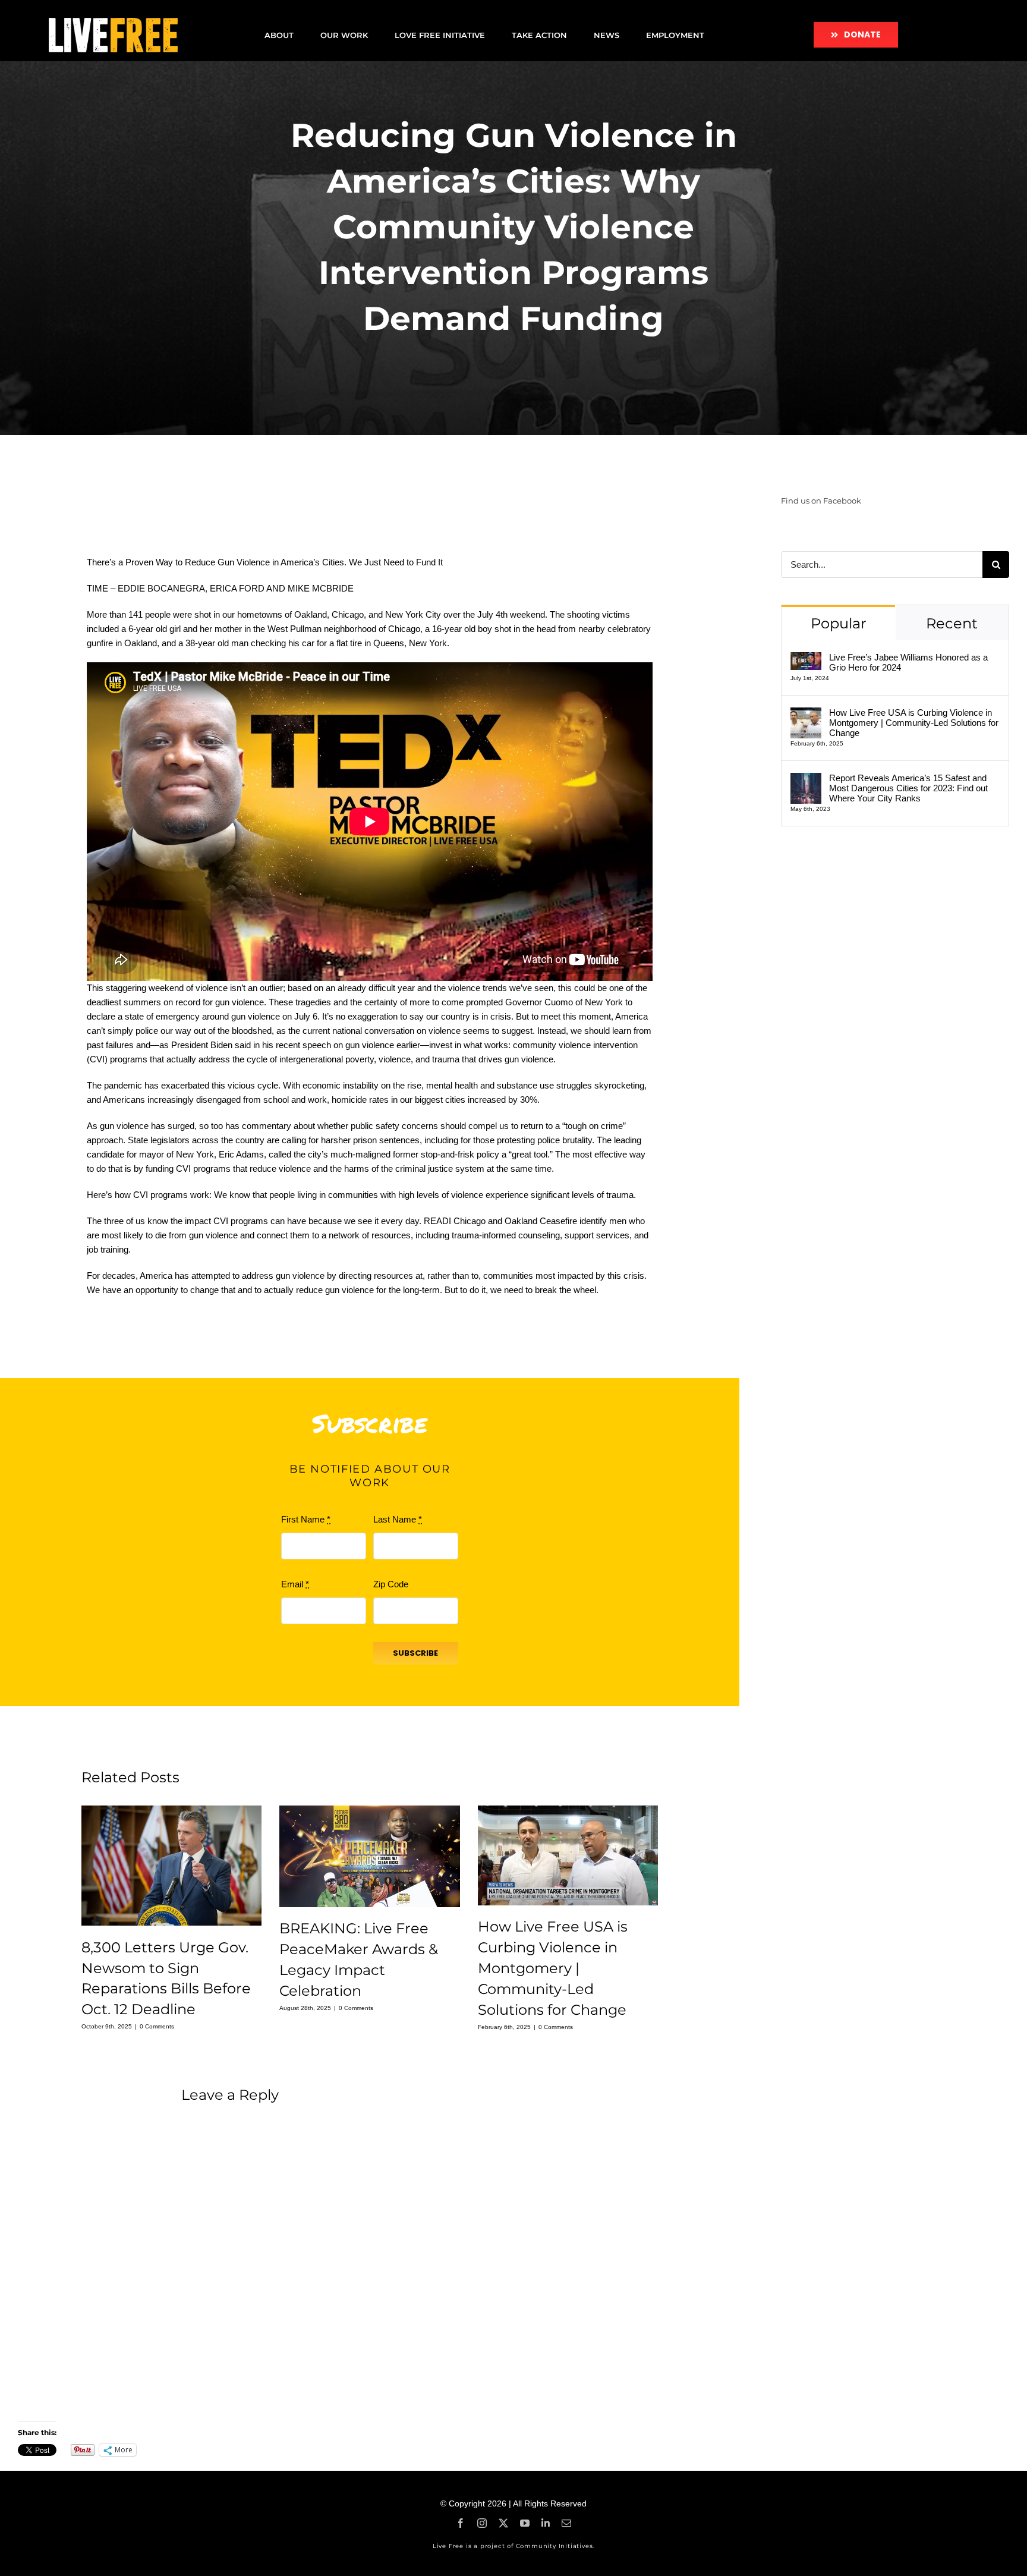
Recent (952, 623)
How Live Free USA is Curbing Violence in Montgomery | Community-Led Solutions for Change (553, 1968)
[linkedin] (546, 2523)
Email (295, 1584)
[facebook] (461, 2523)
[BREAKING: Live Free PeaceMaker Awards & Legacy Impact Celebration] (369, 1856)
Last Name (398, 1519)
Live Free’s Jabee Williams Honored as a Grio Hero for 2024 (908, 662)
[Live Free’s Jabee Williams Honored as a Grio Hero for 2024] (806, 659)
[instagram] (482, 2523)
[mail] (566, 2523)
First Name (306, 1519)
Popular (839, 623)
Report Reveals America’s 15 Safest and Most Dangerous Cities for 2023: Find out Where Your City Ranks (908, 788)
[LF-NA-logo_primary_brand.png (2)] (113, 22)
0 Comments (157, 2026)
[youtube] (525, 2523)
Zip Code (391, 1584)
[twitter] (503, 2523)
